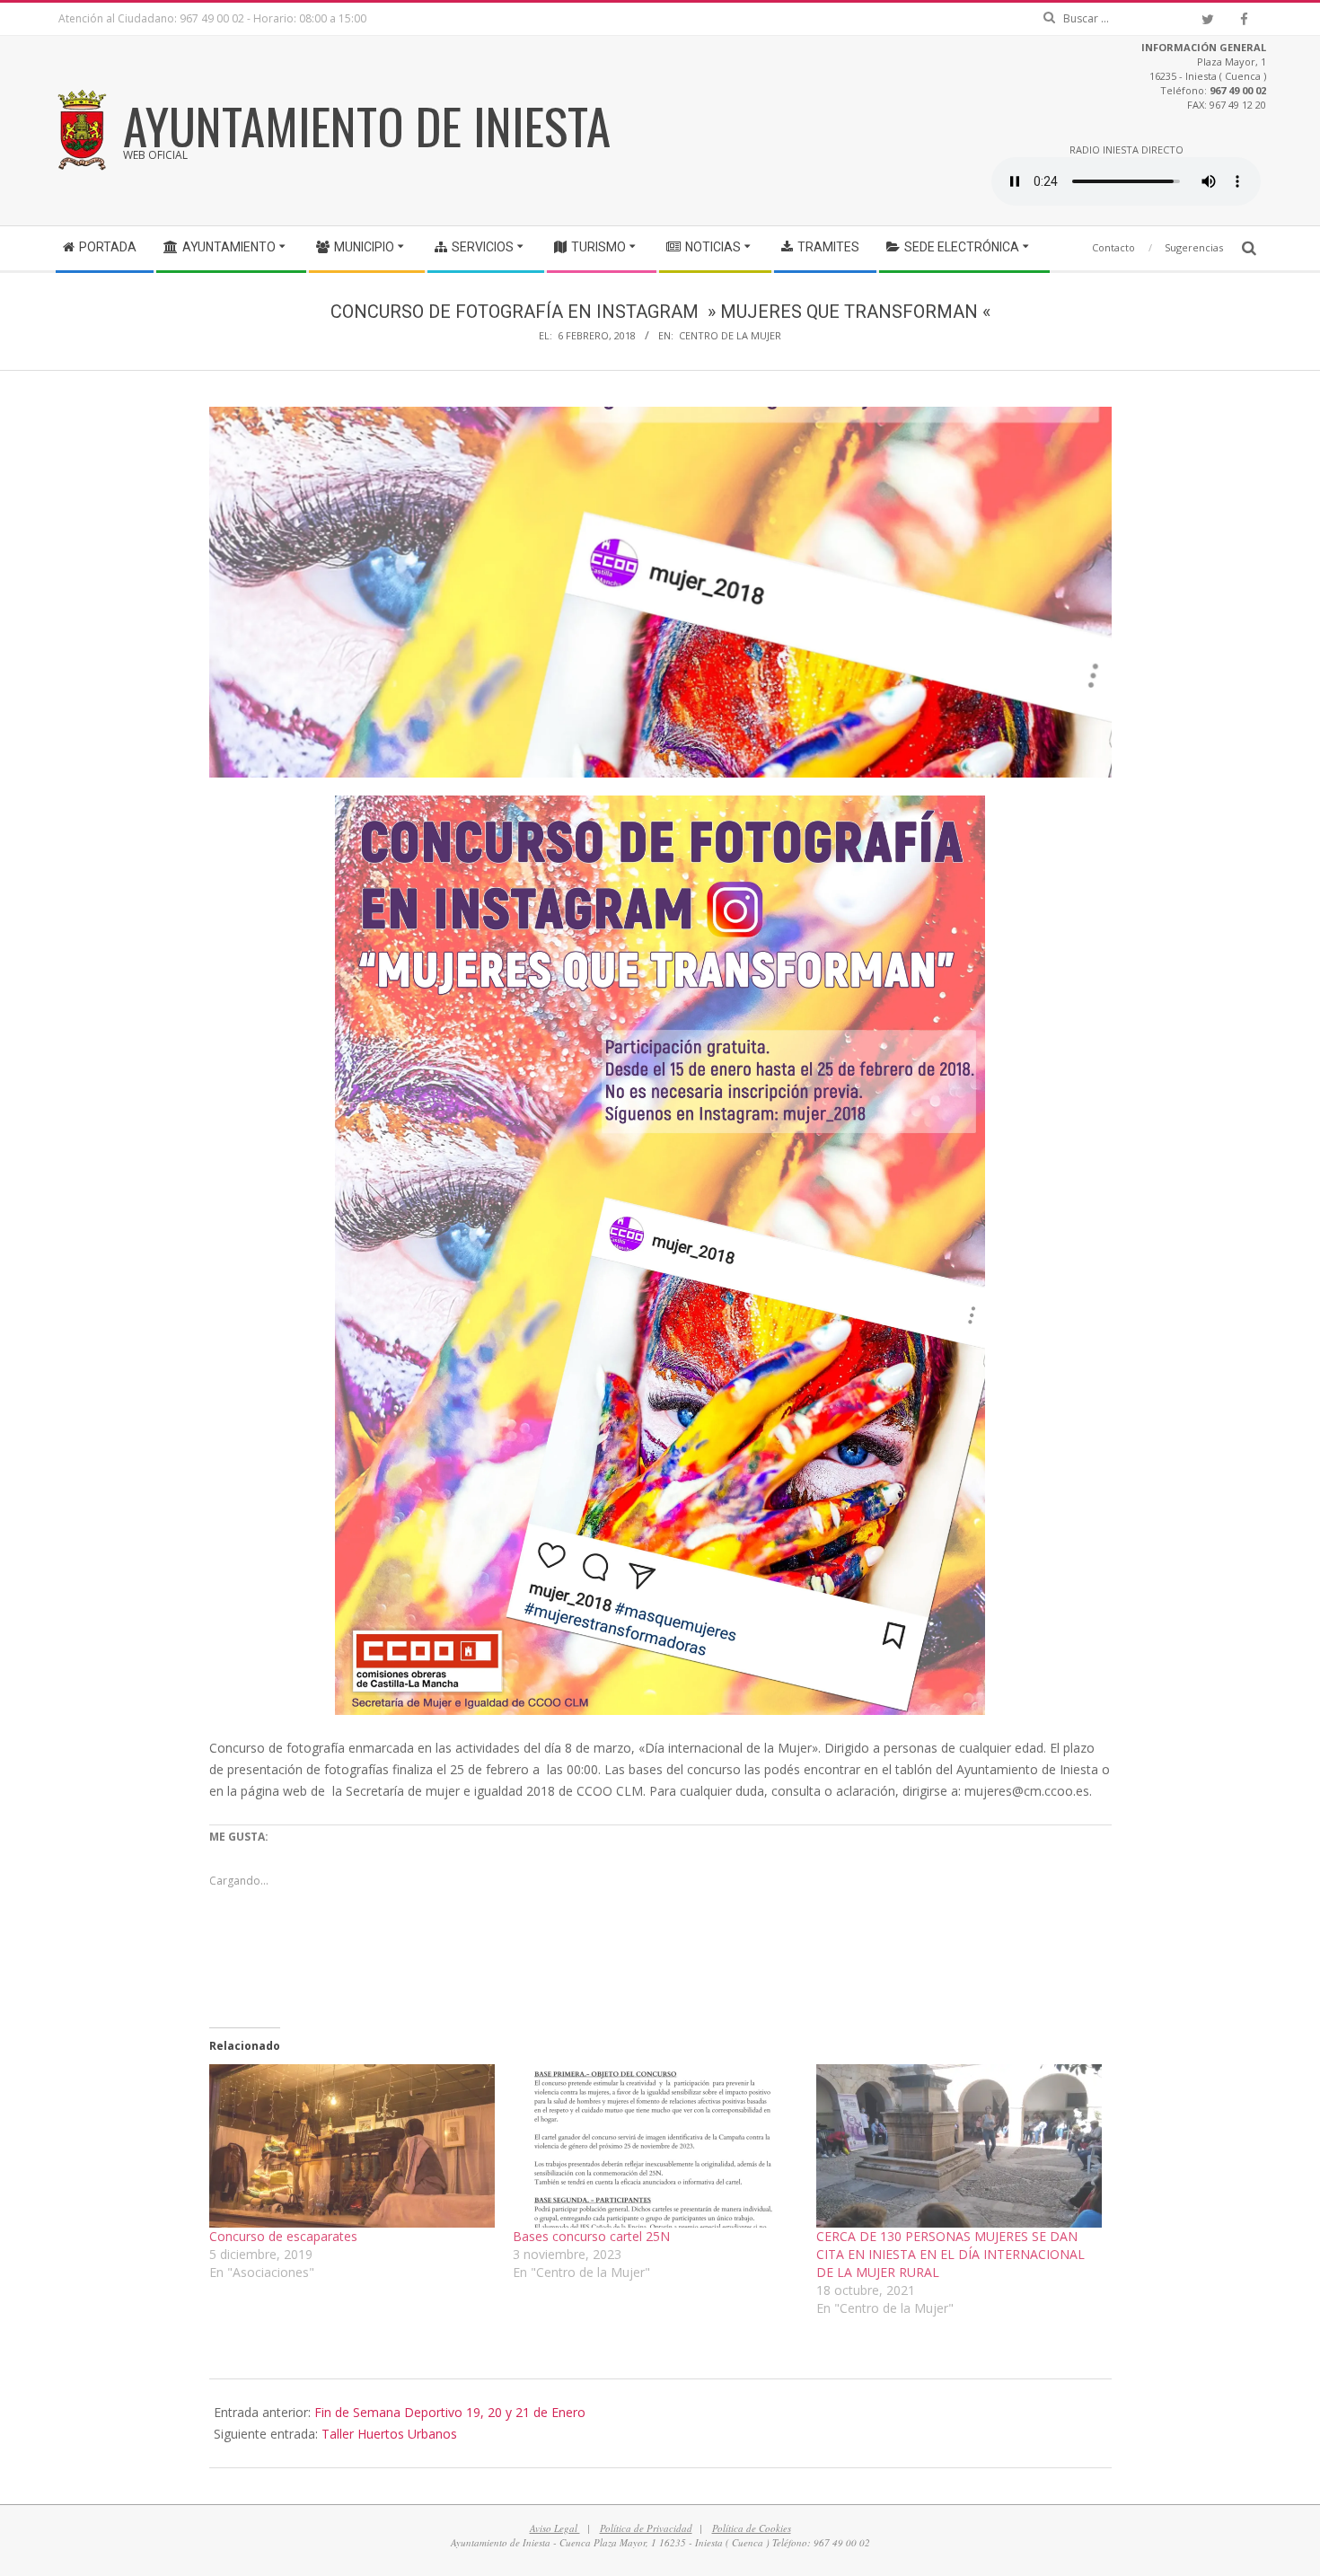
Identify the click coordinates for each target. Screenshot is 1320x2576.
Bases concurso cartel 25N (591, 2236)
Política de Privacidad (646, 2528)
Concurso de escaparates (283, 2236)
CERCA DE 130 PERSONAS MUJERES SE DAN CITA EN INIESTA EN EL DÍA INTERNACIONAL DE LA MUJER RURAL (950, 2254)
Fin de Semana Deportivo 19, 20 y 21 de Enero (450, 2412)
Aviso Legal (555, 2528)
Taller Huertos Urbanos (389, 2434)
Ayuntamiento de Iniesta (367, 125)
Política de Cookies (752, 2528)
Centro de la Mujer (730, 335)
